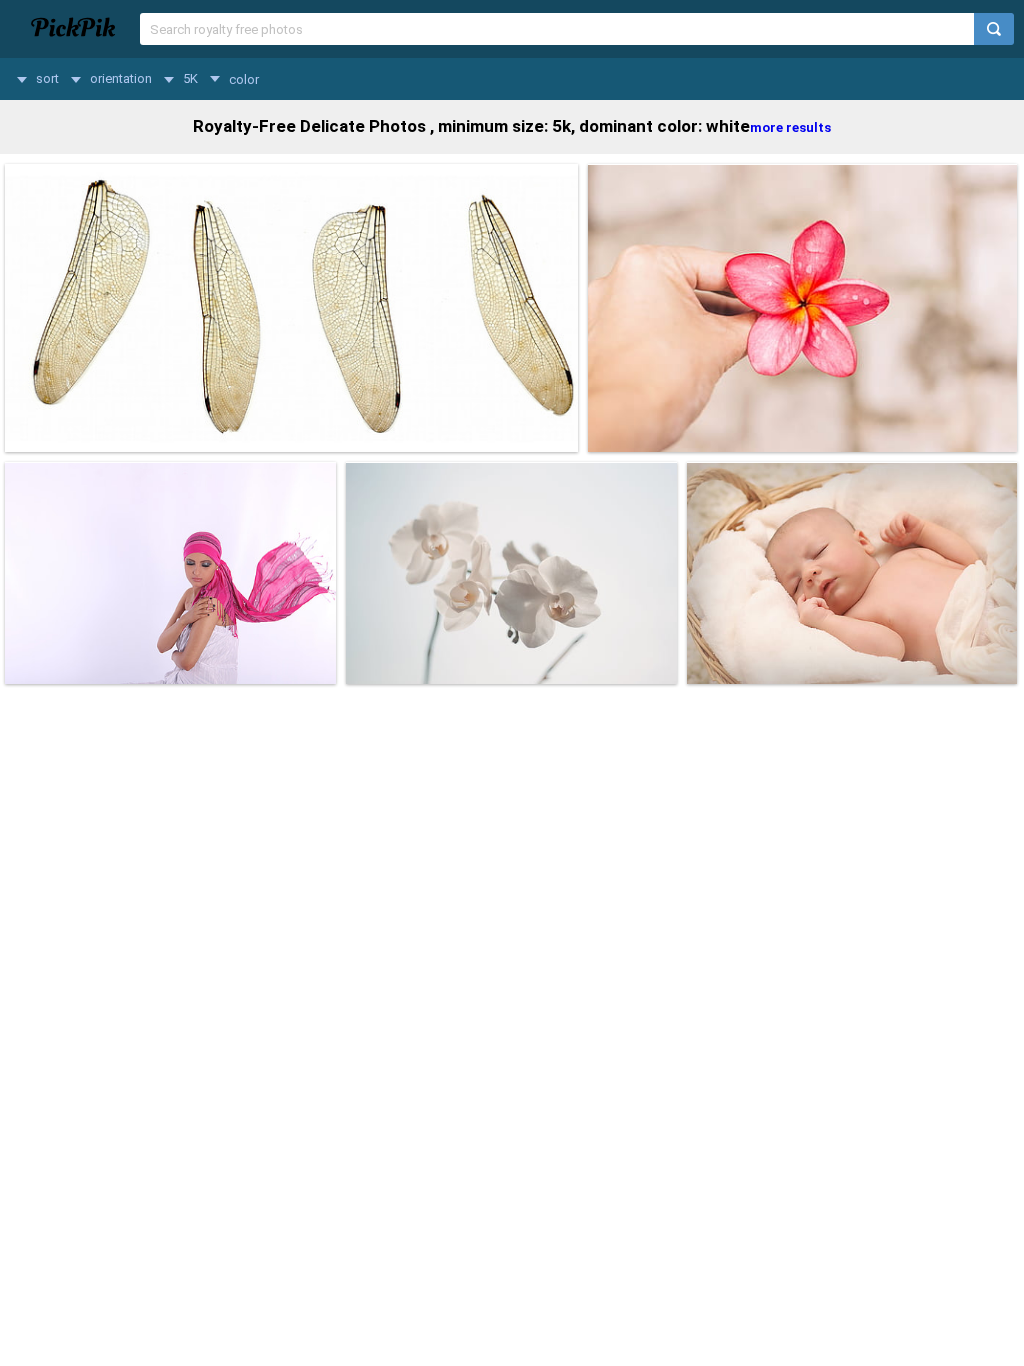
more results (790, 127)
